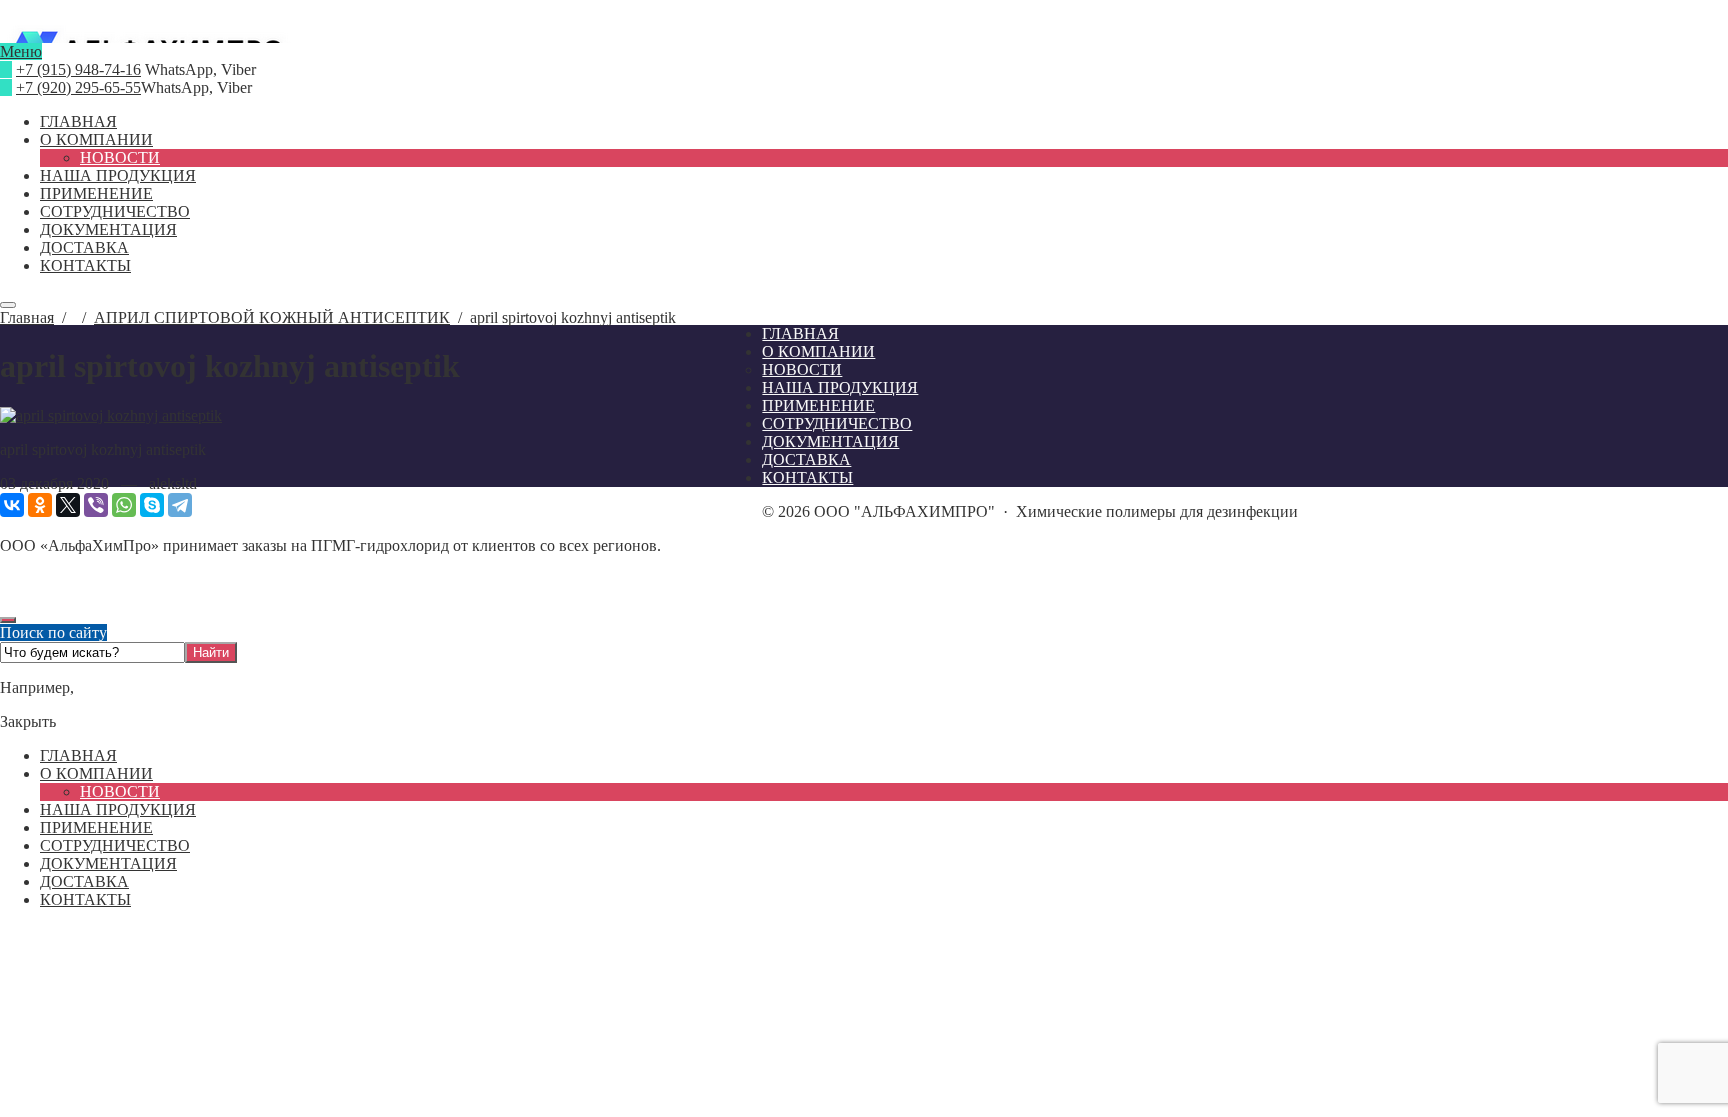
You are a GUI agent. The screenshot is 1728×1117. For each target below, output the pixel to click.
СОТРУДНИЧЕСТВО (115, 845)
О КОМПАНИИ (96, 773)
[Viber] (96, 505)
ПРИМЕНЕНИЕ (96, 827)
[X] (68, 505)
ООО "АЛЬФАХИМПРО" (864, 34)
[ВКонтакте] (12, 505)
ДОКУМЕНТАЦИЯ (108, 863)
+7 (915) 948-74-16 (78, 69)
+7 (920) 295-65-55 (78, 87)
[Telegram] (180, 505)
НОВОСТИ (120, 791)
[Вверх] (8, 620)
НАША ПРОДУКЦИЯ (118, 809)
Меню (21, 51)
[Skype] (152, 505)
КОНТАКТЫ (85, 899)
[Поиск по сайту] (8, 305)
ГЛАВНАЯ (78, 755)
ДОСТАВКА (84, 881)
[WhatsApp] (124, 505)
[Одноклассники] (40, 505)
